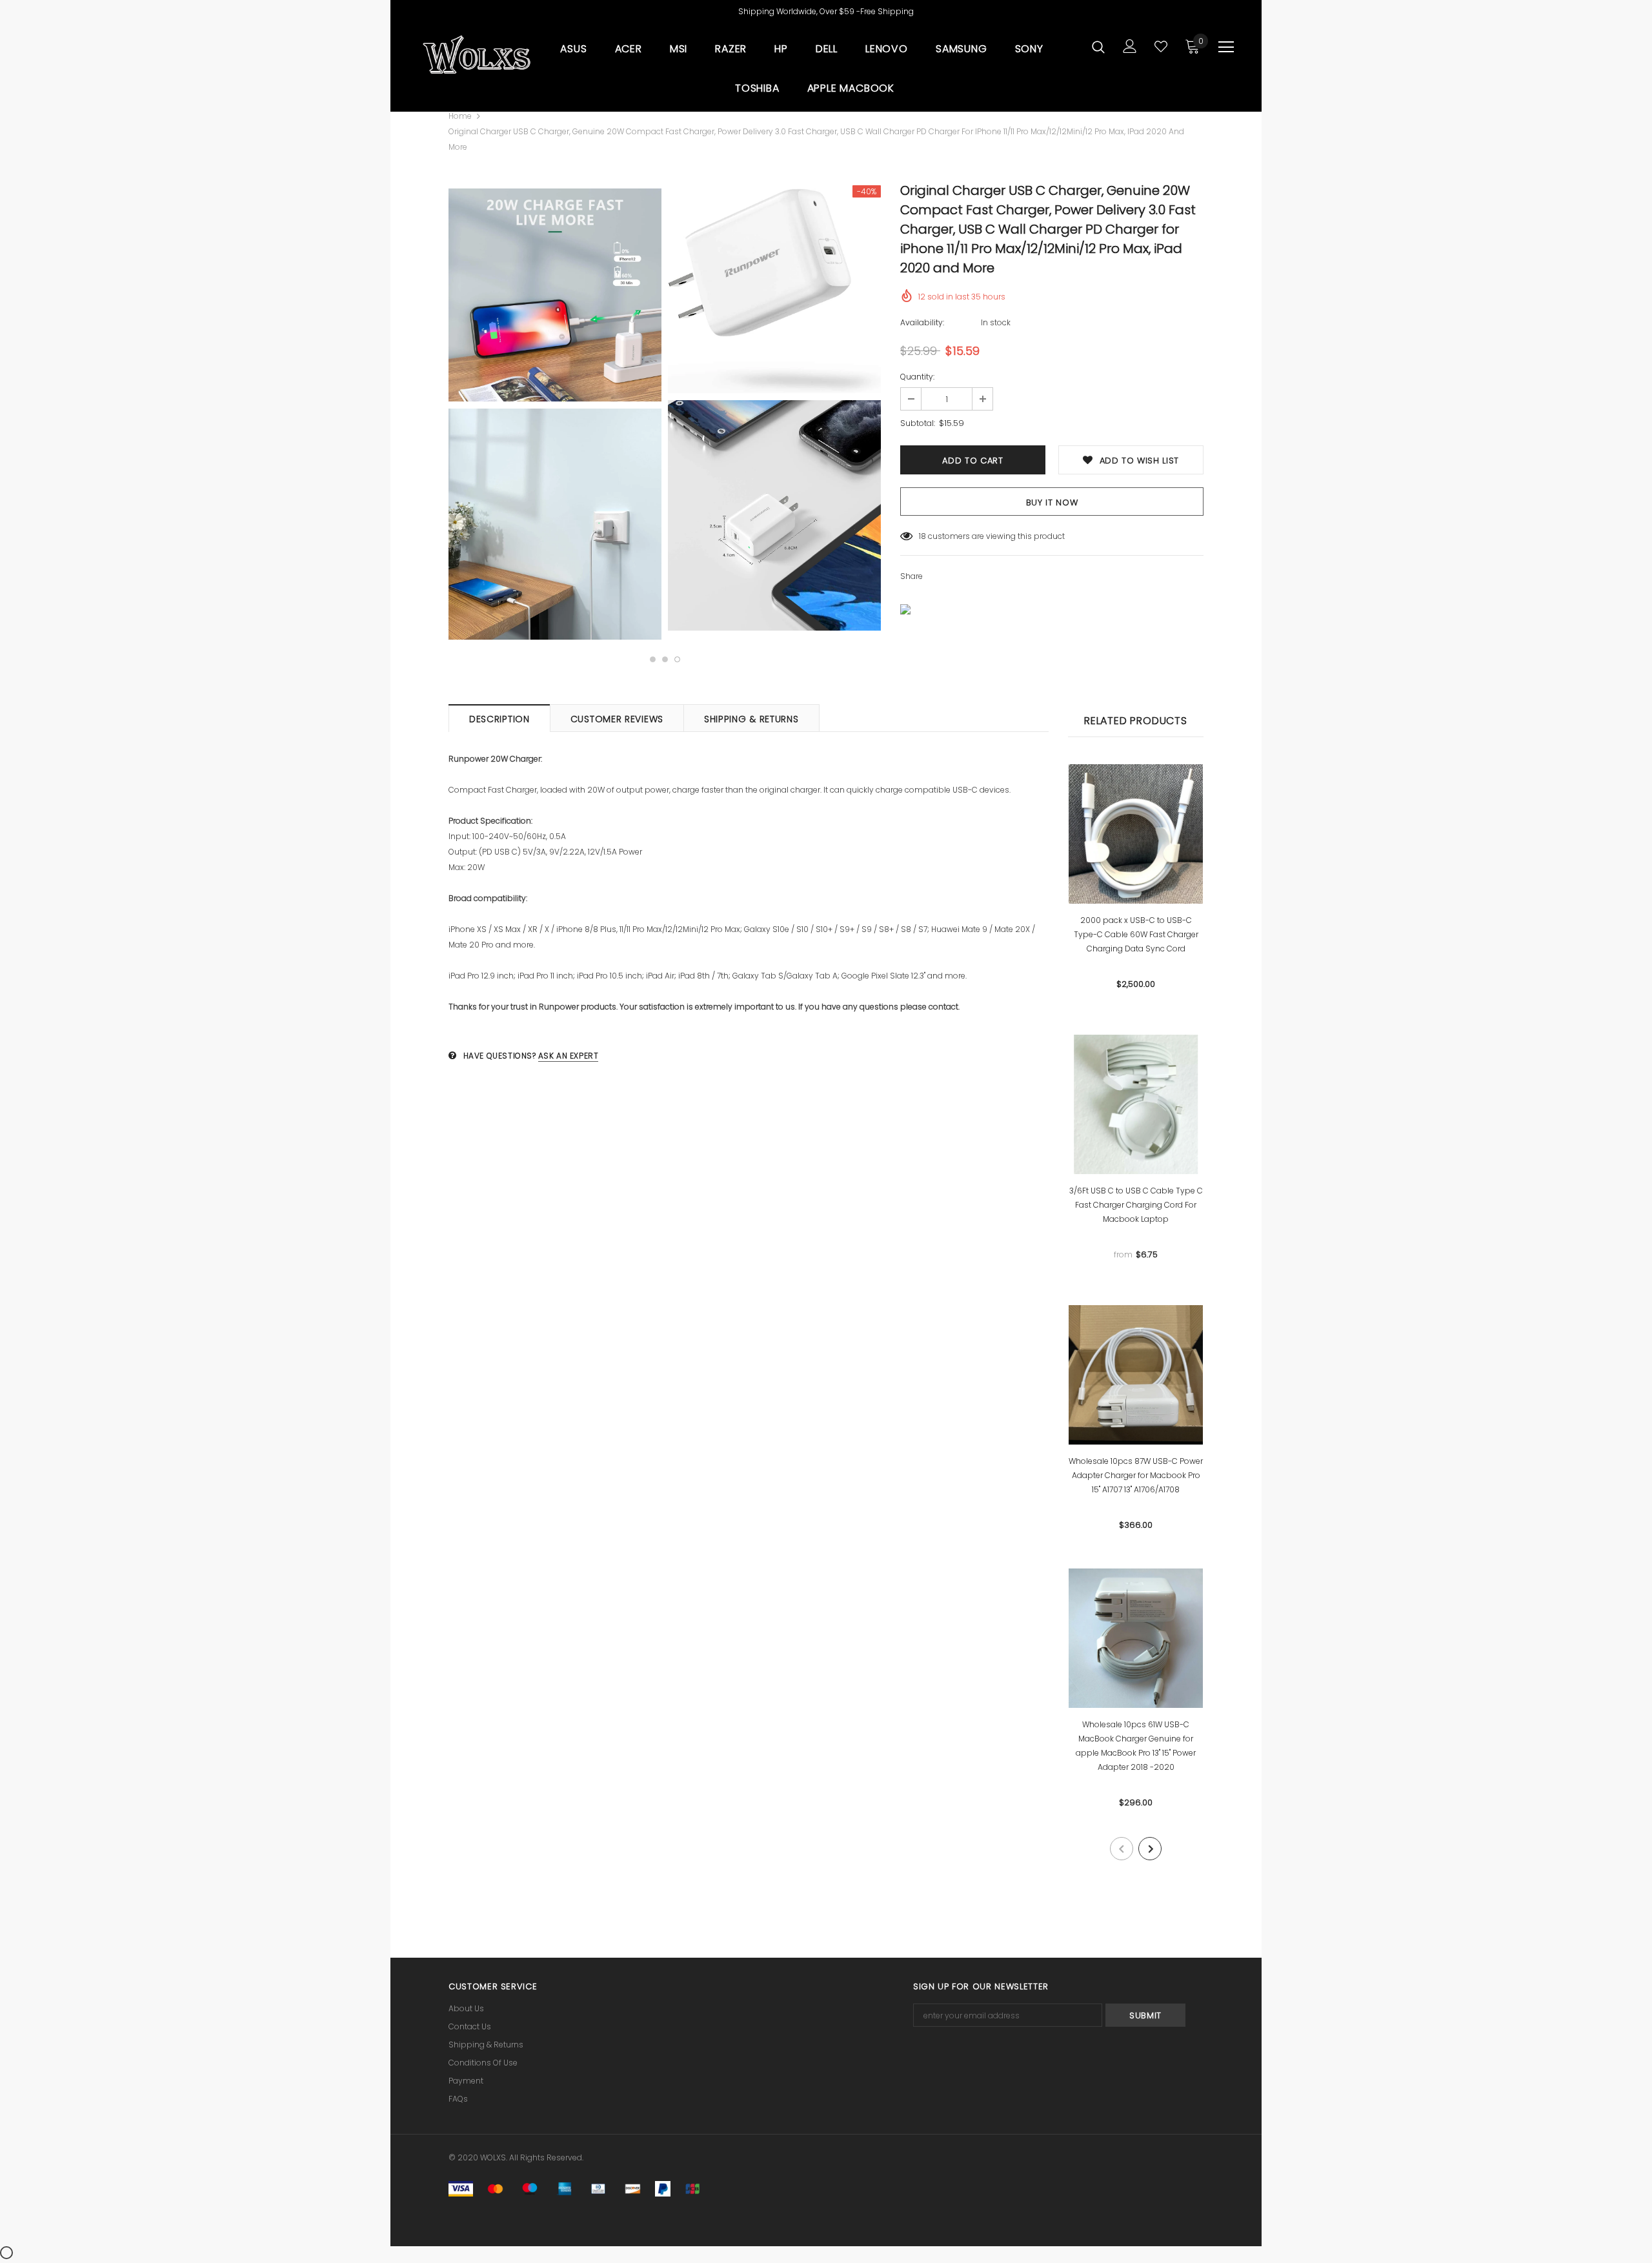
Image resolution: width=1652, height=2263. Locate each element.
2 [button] (665, 659)
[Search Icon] (1098, 46)
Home (460, 116)
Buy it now (1052, 502)
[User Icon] (1130, 46)
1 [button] (653, 659)
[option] (555, 414)
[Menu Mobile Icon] (1226, 47)
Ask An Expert (569, 1056)
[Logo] (476, 55)
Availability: (922, 322)
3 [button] (677, 659)
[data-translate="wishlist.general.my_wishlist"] (1161, 46)
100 (925, 536)
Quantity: (917, 377)
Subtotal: (918, 423)
